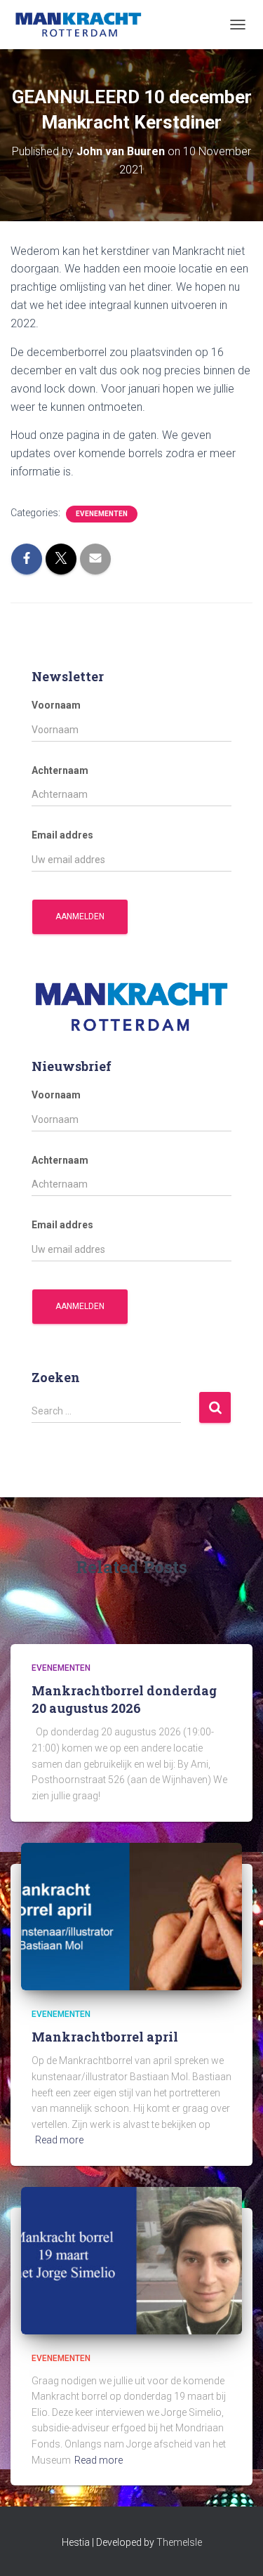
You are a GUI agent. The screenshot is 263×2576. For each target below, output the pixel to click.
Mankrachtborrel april (105, 2037)
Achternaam (60, 770)
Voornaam (56, 705)
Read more (59, 2140)
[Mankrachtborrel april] (131, 1915)
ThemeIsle (179, 2542)
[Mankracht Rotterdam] (84, 25)
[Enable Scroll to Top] (235, 2548)
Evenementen (102, 514)
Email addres (62, 835)
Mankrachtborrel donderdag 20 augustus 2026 (124, 1699)
